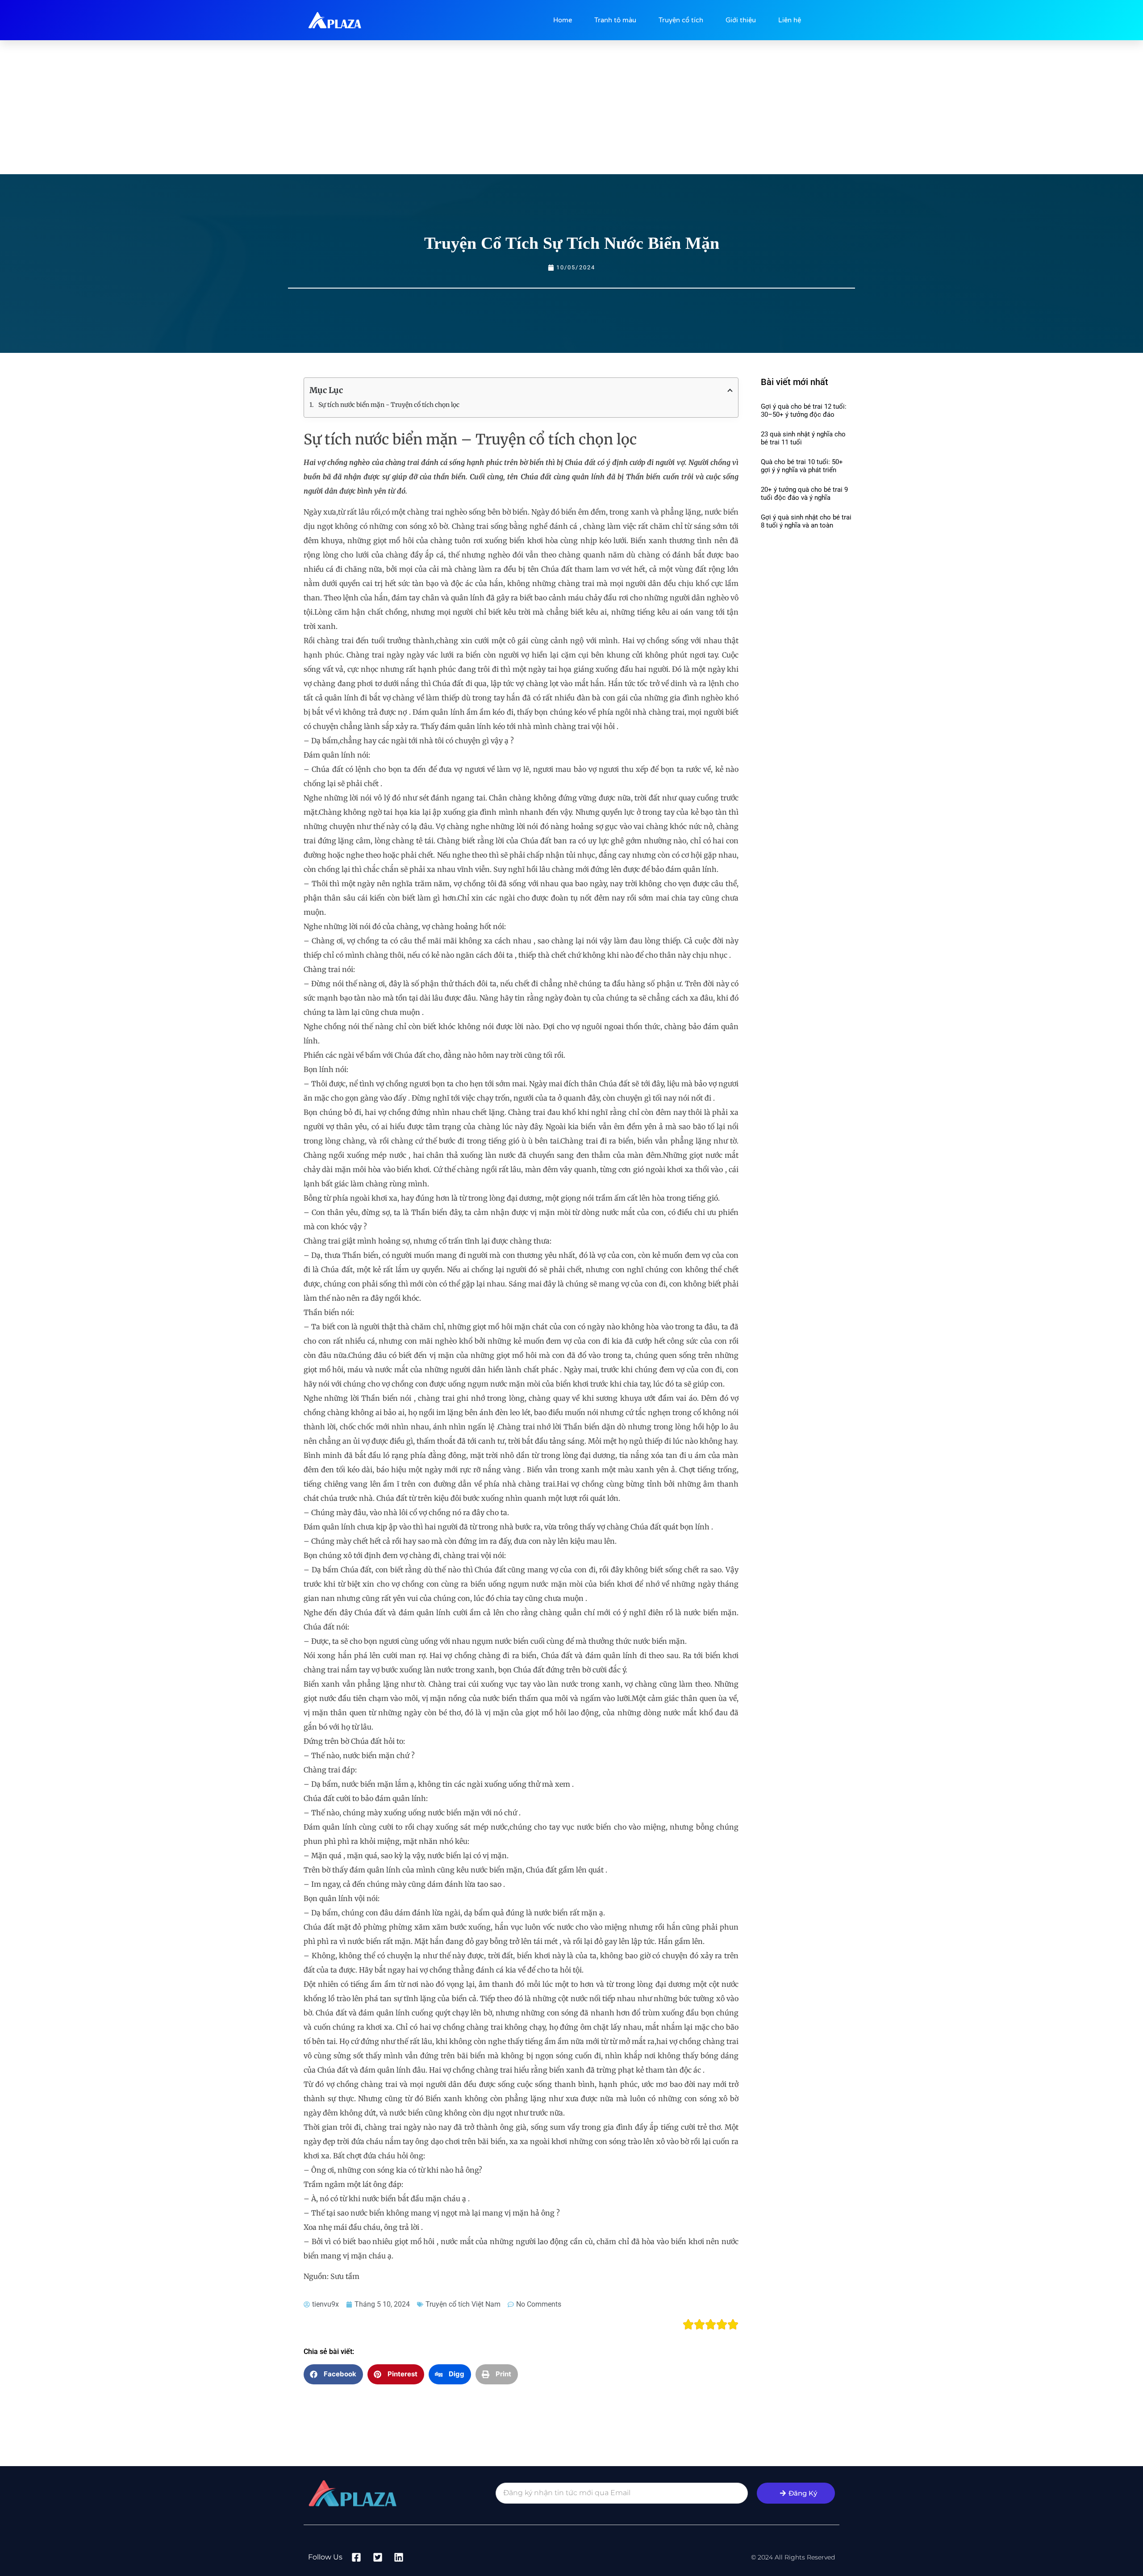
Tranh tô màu (615, 20)
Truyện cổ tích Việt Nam (463, 2304)
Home (563, 20)
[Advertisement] (571, 107)
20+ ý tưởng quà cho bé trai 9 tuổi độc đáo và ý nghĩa (804, 494)
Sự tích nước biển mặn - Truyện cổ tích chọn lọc (389, 405)
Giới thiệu (741, 20)
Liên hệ (790, 20)
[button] (333, 2374)
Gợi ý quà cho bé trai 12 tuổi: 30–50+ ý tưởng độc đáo (804, 410)
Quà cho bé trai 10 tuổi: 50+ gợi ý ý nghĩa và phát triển (802, 466)
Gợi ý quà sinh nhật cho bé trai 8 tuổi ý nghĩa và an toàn (806, 521)
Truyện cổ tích (681, 20)
